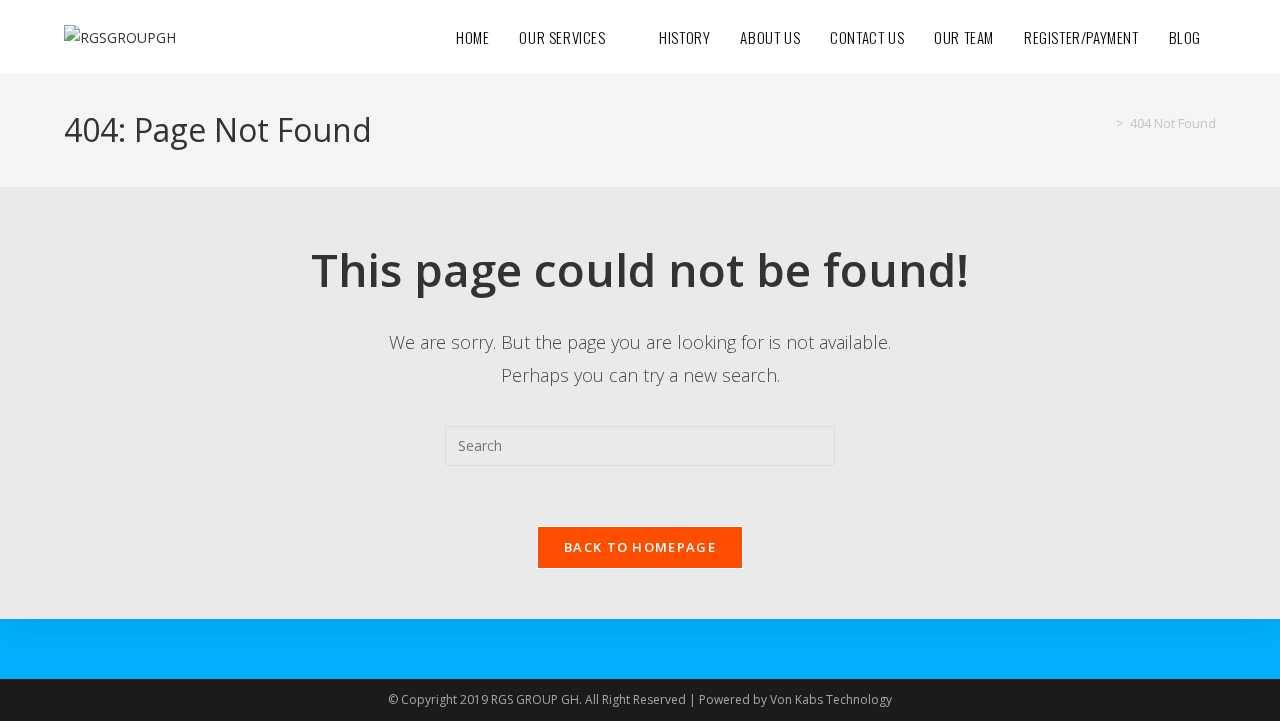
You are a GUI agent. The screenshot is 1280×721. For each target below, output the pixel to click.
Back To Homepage (640, 547)
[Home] (1105, 123)
